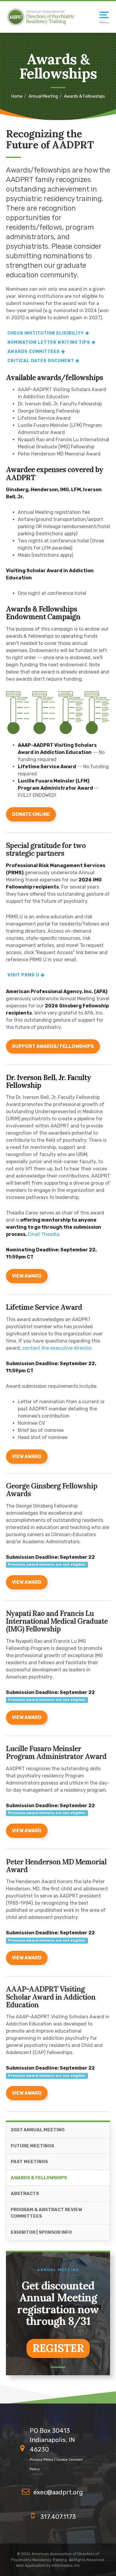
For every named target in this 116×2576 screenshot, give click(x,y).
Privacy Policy (42, 2460)
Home (17, 96)
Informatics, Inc (66, 2565)
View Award (27, 1582)
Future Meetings (32, 2146)
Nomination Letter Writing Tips (49, 342)
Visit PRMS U (23, 975)
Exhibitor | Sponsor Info (41, 2232)
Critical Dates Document (41, 361)
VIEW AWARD (27, 1276)
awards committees (34, 352)
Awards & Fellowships (39, 2178)
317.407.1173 (58, 2517)
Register (58, 2348)
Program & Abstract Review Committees (46, 2213)
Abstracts (25, 2194)
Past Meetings (29, 2162)
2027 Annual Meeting (38, 2130)
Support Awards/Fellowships (53, 1046)
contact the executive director (57, 1348)
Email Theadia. (44, 1234)
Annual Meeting (43, 96)
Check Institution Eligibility (46, 333)
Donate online (31, 814)
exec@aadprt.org (58, 2492)
